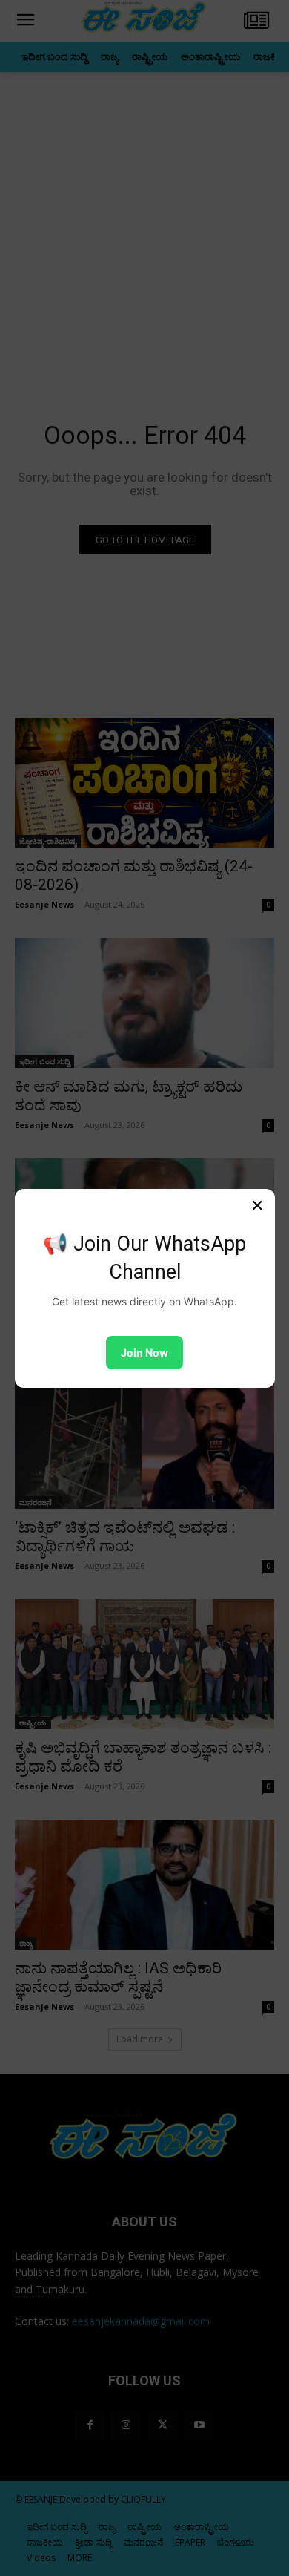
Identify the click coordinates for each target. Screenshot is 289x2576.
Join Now (144, 1353)
